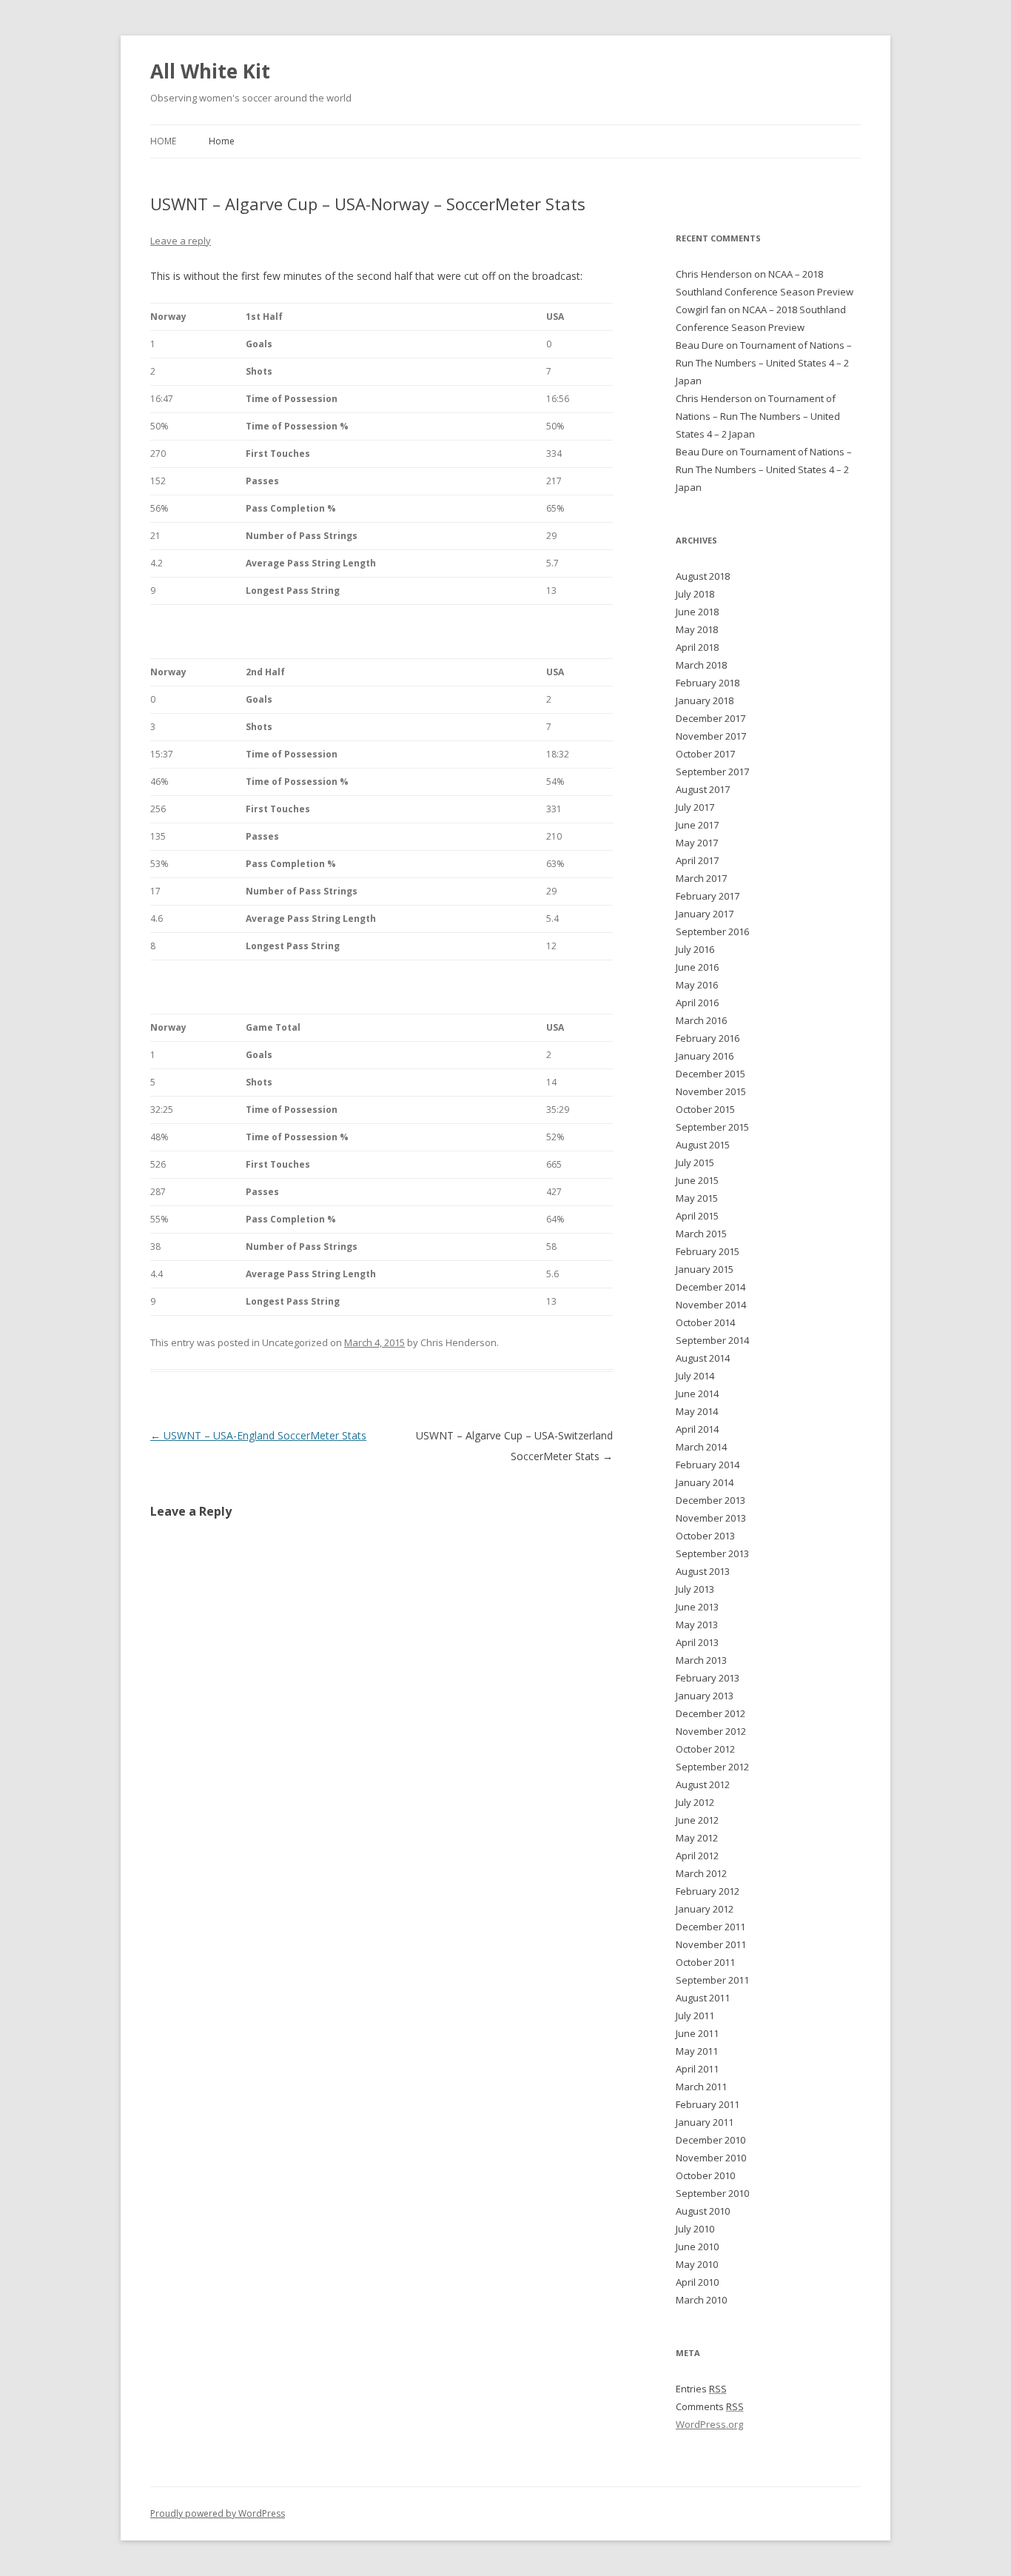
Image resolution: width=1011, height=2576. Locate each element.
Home (163, 141)
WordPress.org (709, 2424)
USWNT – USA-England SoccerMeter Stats (258, 1435)
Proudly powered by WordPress (218, 2513)
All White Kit (210, 71)
